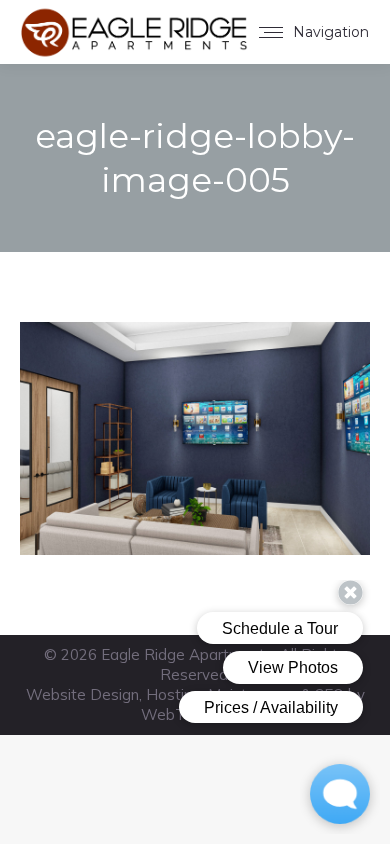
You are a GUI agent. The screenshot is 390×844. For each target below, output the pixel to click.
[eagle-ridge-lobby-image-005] (195, 438)
